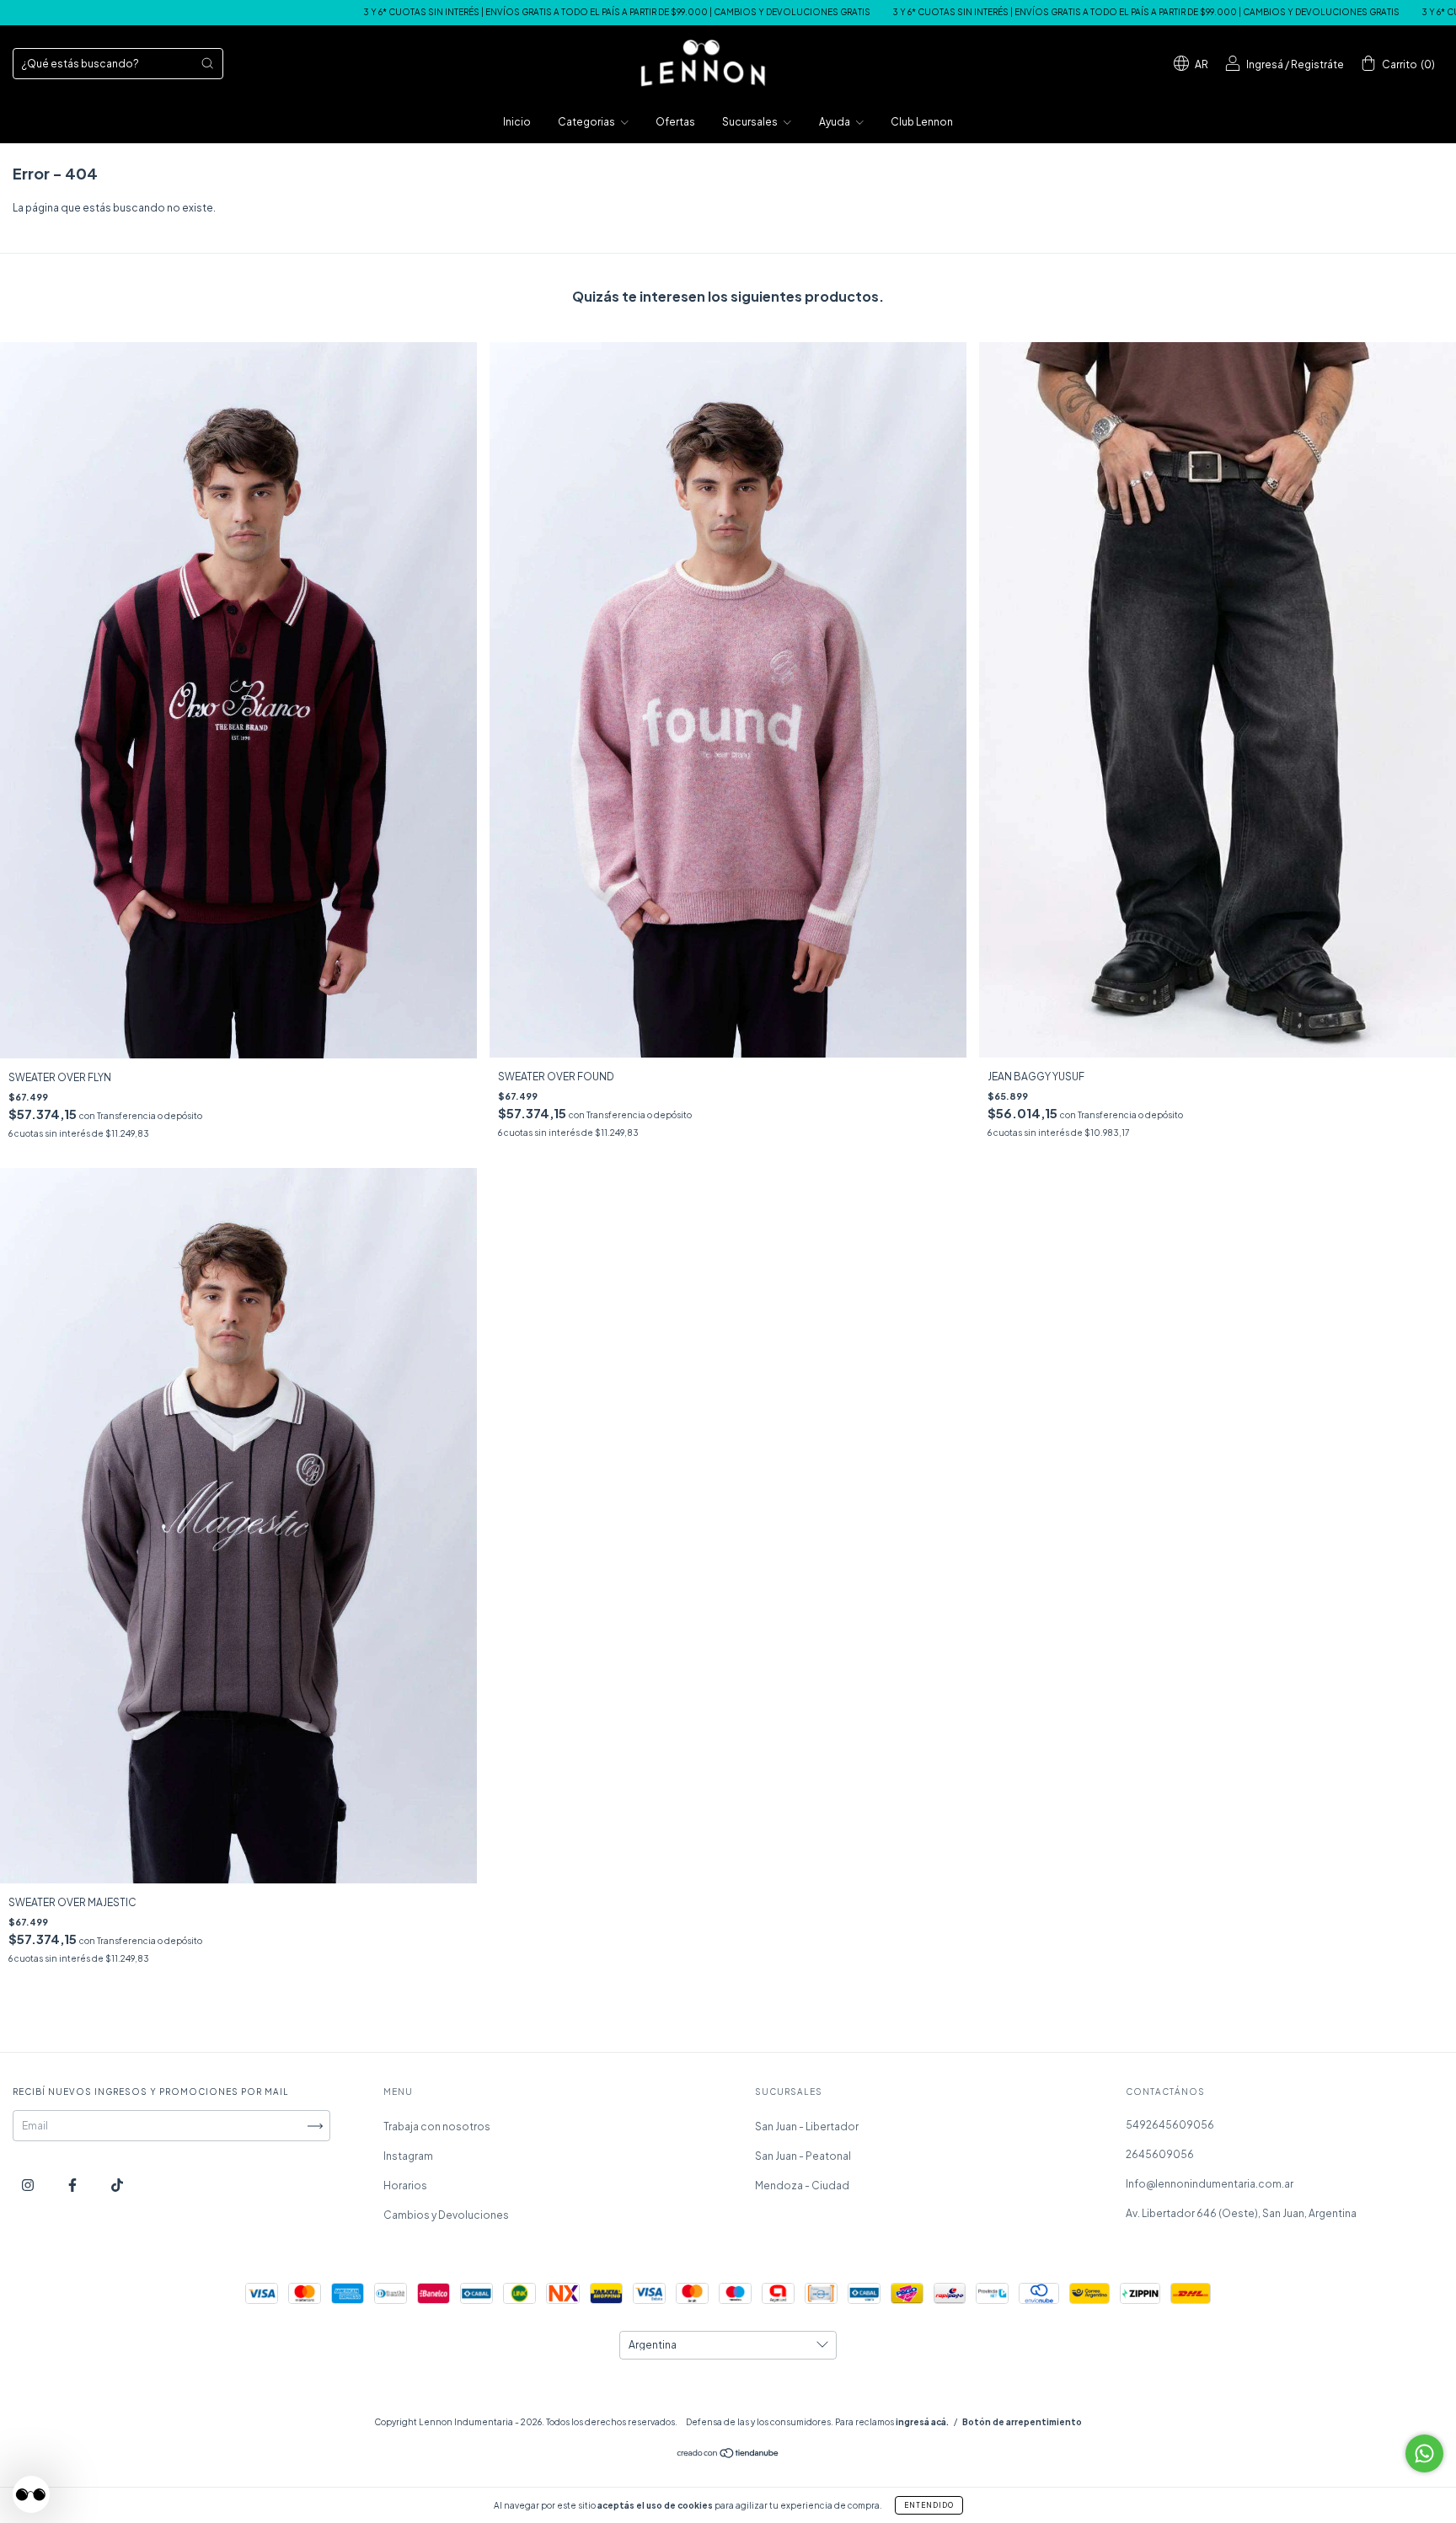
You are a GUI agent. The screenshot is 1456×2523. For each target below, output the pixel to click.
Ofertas (675, 122)
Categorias (587, 122)
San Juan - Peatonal (803, 2156)
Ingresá (1265, 64)
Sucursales (751, 122)
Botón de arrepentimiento (1022, 2422)
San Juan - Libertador (807, 2127)
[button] (31, 2494)
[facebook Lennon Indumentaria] (73, 2185)
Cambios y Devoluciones (446, 2215)
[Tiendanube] (728, 2455)
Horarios (405, 2186)
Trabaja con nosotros (437, 2127)
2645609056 (1160, 2154)
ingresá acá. (922, 2422)
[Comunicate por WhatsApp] (1424, 2453)
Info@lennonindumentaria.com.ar (1210, 2184)
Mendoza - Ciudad (802, 2186)
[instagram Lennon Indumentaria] (29, 2185)
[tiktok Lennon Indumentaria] (117, 2185)
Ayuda (835, 122)
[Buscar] (207, 63)
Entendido (929, 2505)
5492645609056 (1170, 2125)
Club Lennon (922, 122)
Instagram (408, 2156)
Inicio (517, 122)
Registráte (1317, 64)
